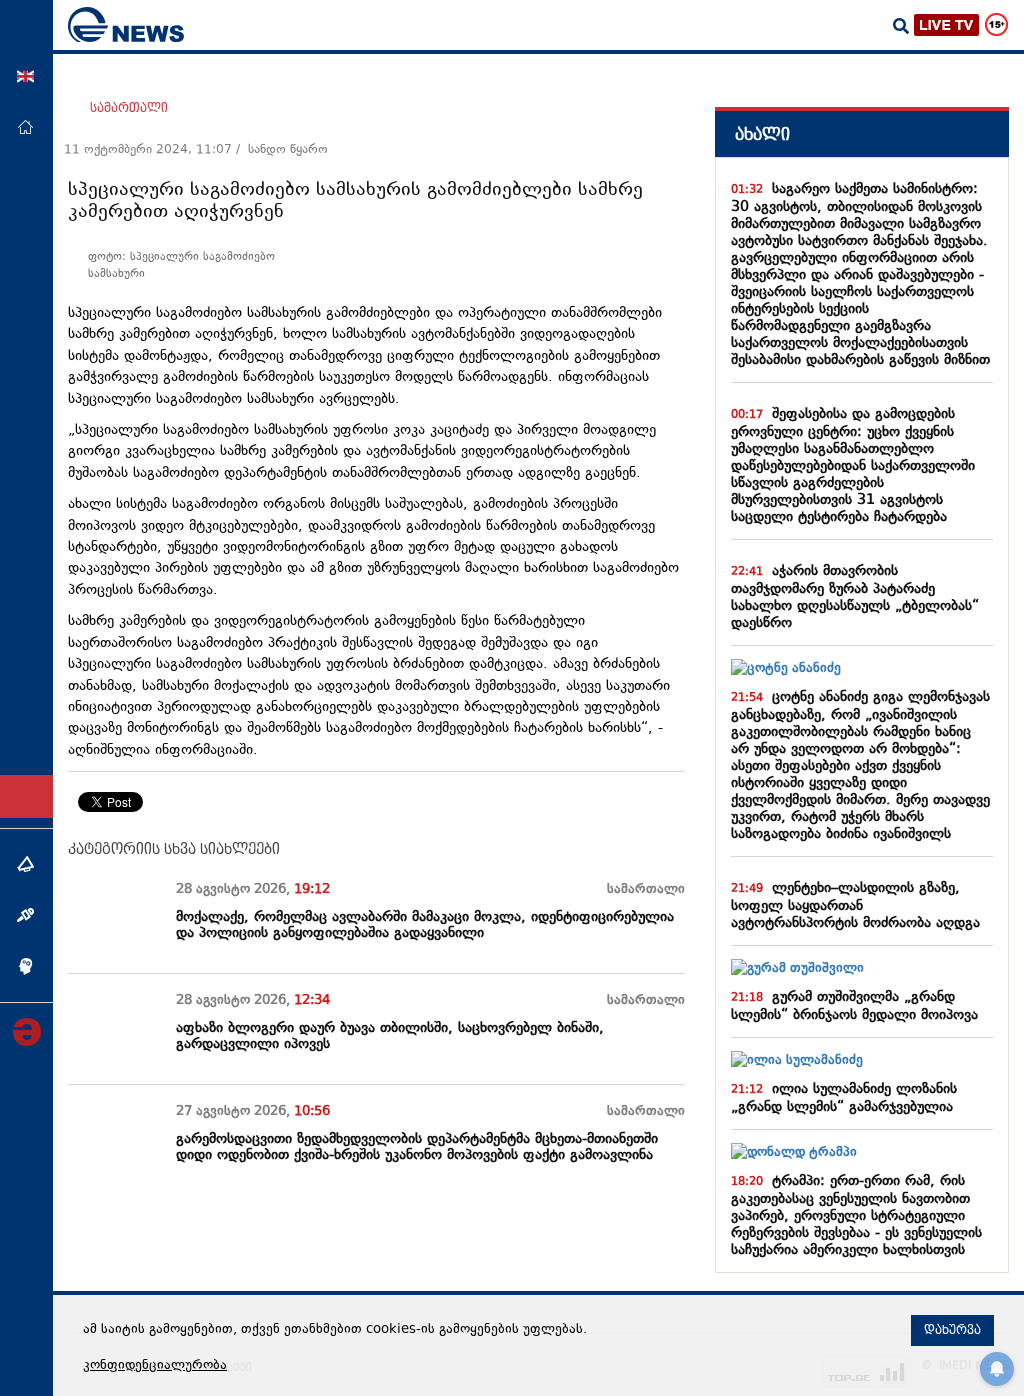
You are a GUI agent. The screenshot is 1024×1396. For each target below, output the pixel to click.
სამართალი (129, 108)
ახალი (762, 134)
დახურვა (952, 1330)
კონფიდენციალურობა (155, 1366)
